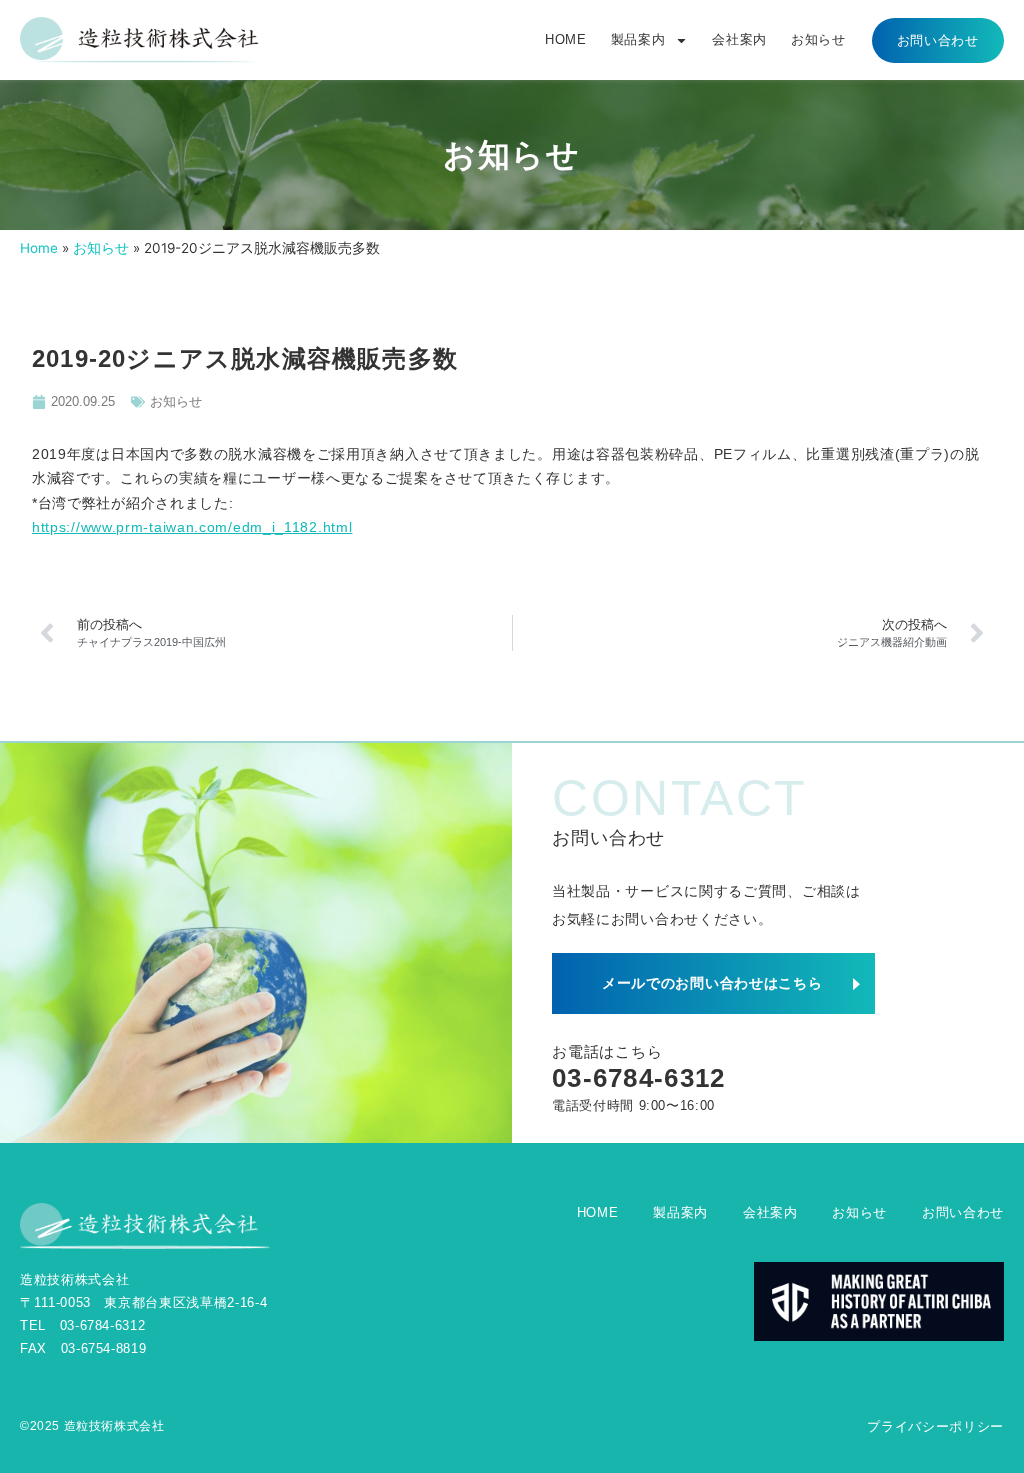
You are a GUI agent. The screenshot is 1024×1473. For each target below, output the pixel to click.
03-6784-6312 (639, 1078)
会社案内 (739, 39)
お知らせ (818, 39)
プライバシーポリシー (935, 1426)
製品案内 (638, 39)
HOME (566, 39)
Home (39, 248)
